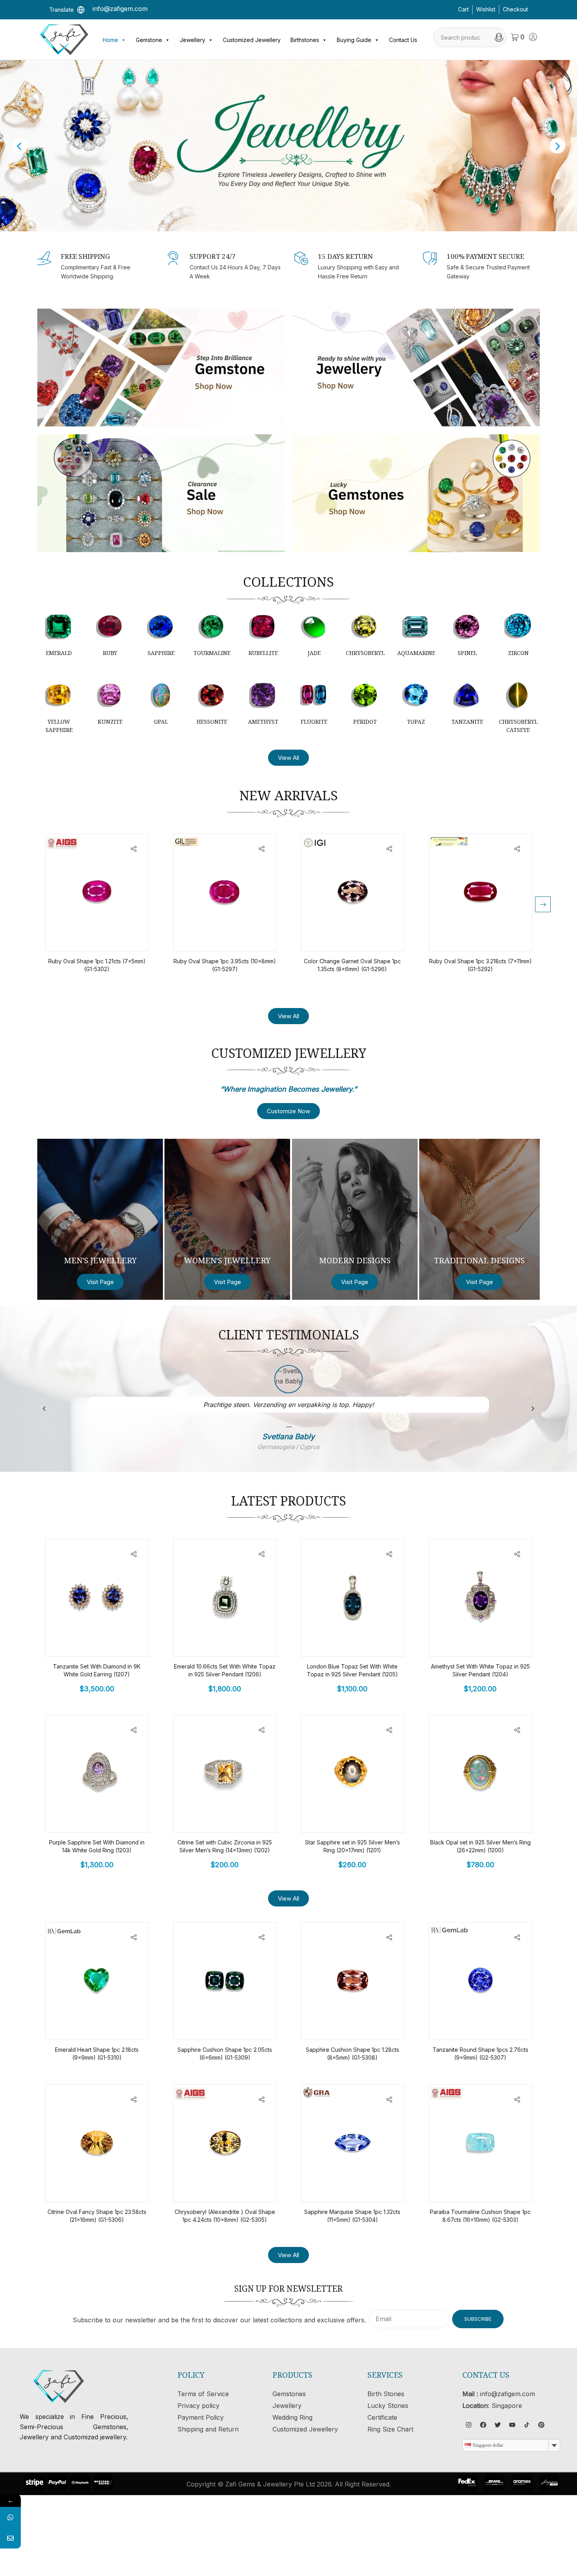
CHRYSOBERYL (365, 653)
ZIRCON (518, 653)
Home (110, 40)
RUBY (110, 653)
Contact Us (403, 40)
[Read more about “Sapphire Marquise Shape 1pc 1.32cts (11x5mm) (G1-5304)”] (372, 2188)
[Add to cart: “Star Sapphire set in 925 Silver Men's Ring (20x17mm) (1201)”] (372, 1819)
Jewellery (193, 40)
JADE (314, 653)
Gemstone (149, 40)
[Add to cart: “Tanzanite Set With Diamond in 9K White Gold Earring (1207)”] (117, 1643)
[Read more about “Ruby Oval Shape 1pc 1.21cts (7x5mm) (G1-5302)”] (117, 938)
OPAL (161, 722)
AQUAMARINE (416, 653)
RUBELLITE (263, 653)
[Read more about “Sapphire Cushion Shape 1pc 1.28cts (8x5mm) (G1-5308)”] (372, 2026)
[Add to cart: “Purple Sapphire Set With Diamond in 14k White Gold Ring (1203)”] (117, 1819)
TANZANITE (467, 722)
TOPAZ (416, 722)
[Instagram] (469, 2425)
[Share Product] (134, 849)
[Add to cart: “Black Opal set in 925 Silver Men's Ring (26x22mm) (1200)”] (500, 1819)
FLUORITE (314, 722)
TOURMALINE (212, 653)
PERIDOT (365, 722)
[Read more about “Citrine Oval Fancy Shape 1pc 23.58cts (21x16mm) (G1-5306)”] (117, 2188)
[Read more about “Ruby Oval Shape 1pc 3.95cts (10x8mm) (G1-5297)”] (244, 938)
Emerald (59, 653)
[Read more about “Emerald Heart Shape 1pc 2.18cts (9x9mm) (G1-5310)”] (117, 2026)
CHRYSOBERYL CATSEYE (518, 726)
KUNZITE (110, 722)
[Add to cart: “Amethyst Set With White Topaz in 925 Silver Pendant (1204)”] (500, 1643)
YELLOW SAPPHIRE (59, 726)
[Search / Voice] (499, 37)
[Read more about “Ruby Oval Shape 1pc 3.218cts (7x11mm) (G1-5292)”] (500, 938)
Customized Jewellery (252, 40)
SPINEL (467, 653)
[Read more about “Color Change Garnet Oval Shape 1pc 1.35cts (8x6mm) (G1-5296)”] (372, 938)
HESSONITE (212, 722)
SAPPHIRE (161, 653)
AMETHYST (263, 722)
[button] (543, 904)
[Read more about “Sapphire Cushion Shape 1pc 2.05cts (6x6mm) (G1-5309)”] (244, 2026)
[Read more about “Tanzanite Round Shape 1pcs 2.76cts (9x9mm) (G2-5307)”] (500, 2026)
